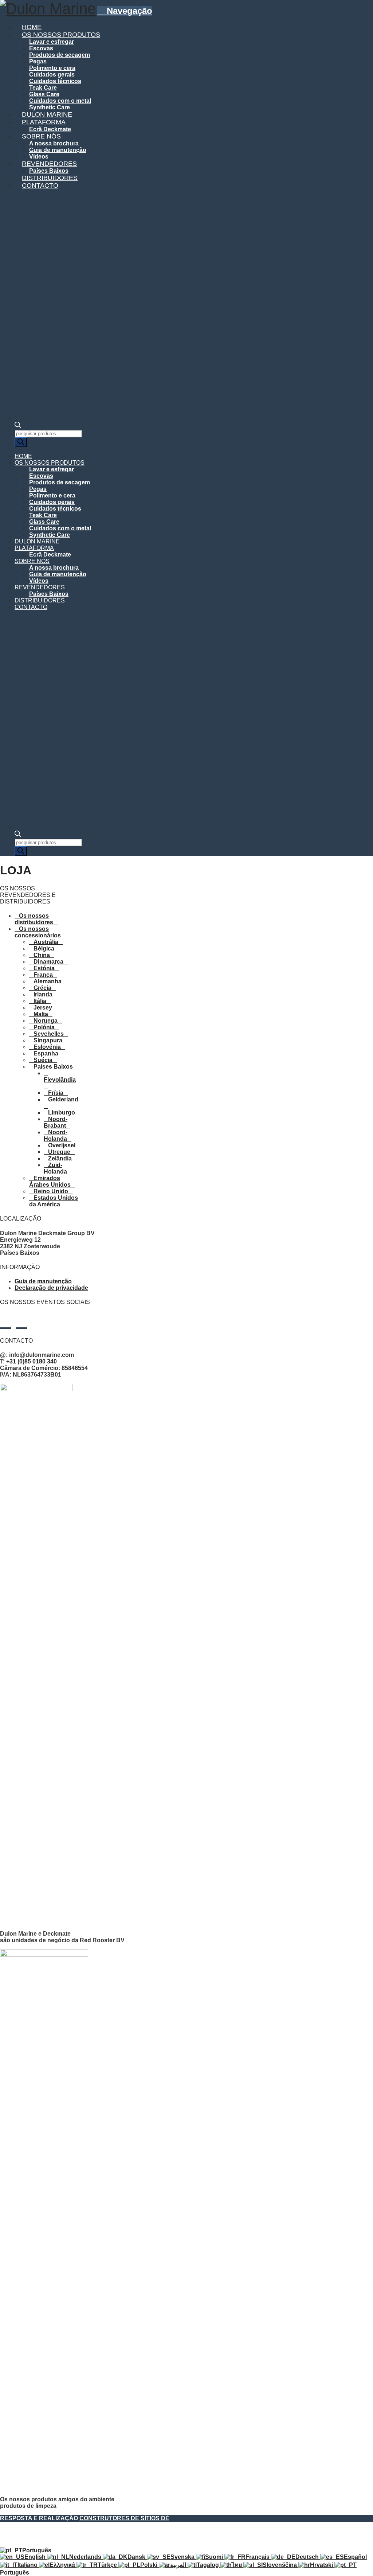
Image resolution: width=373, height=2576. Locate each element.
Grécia (42, 988)
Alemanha (48, 981)
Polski (150, 2565)
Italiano (28, 2565)
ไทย (237, 2565)
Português (37, 2550)
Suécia (43, 1060)
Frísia (56, 1093)
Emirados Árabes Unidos (50, 1181)
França (43, 975)
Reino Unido (51, 1191)
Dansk (137, 2557)
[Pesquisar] (21, 442)
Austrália (46, 942)
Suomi (215, 2557)
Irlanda (43, 994)
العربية (179, 2565)
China (42, 955)
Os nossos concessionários (38, 932)
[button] (125, 11)
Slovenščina (280, 2565)
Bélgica (44, 949)
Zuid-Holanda (55, 1168)
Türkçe (108, 2565)
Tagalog (209, 2565)
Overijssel (62, 1145)
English (36, 2557)
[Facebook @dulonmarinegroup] (21, 1322)
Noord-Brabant (56, 1122)
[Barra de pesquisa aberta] (18, 426)
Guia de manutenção (43, 1281)
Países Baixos (53, 1067)
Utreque (59, 1152)
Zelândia (60, 1158)
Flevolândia (60, 1080)
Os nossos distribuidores (34, 919)
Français (258, 2557)
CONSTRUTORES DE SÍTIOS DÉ (124, 2518)
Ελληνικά (63, 2565)
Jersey (43, 1008)
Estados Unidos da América (54, 1201)
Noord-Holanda (56, 1135)
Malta (41, 1014)
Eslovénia (47, 1047)
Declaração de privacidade (51, 1288)
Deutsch (308, 2557)
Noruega (46, 1021)
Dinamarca (48, 962)
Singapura (48, 1040)
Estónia (44, 968)
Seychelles (49, 1034)
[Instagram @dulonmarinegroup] (6, 1322)
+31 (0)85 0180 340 (32, 1361)
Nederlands (86, 2557)
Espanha (46, 1053)
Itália (40, 1001)
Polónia (44, 1027)
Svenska (183, 2557)
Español (355, 2557)
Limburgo (62, 1113)
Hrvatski (322, 2565)
